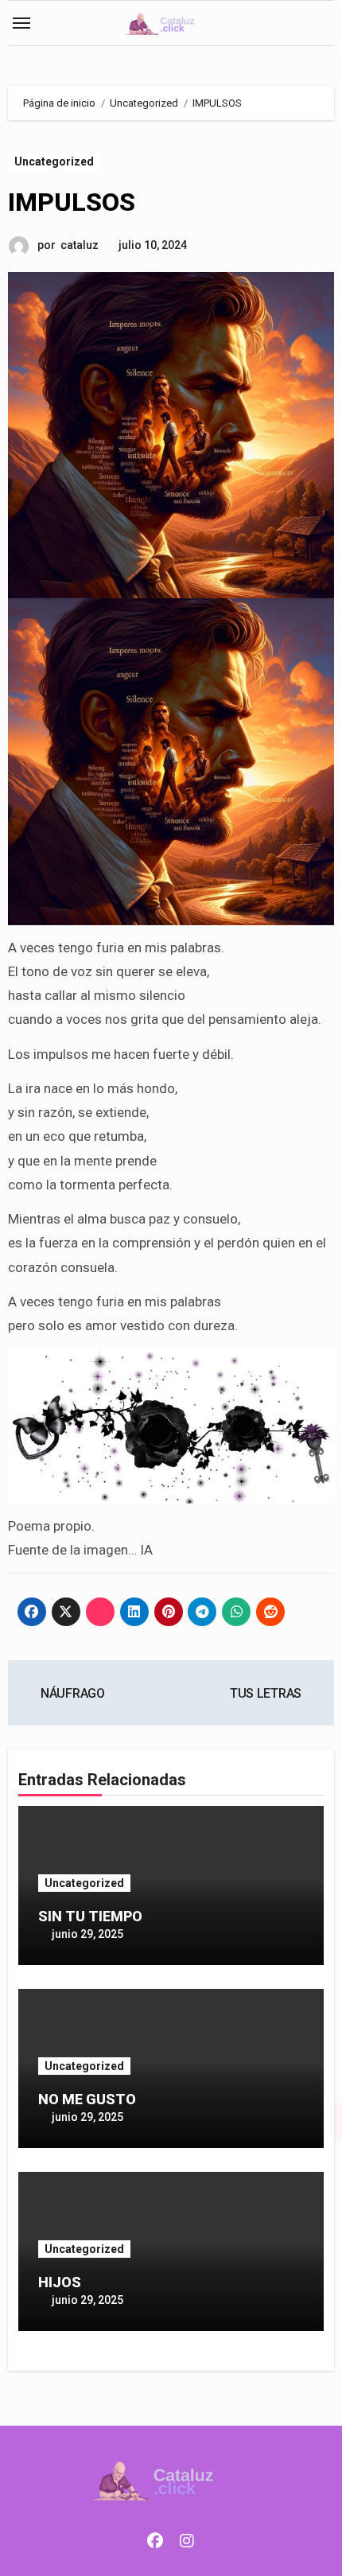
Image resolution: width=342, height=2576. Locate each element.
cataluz (80, 245)
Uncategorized (54, 161)
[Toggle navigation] (21, 23)
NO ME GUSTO (87, 2099)
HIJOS (60, 2282)
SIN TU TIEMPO (90, 1916)
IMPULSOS (72, 202)
